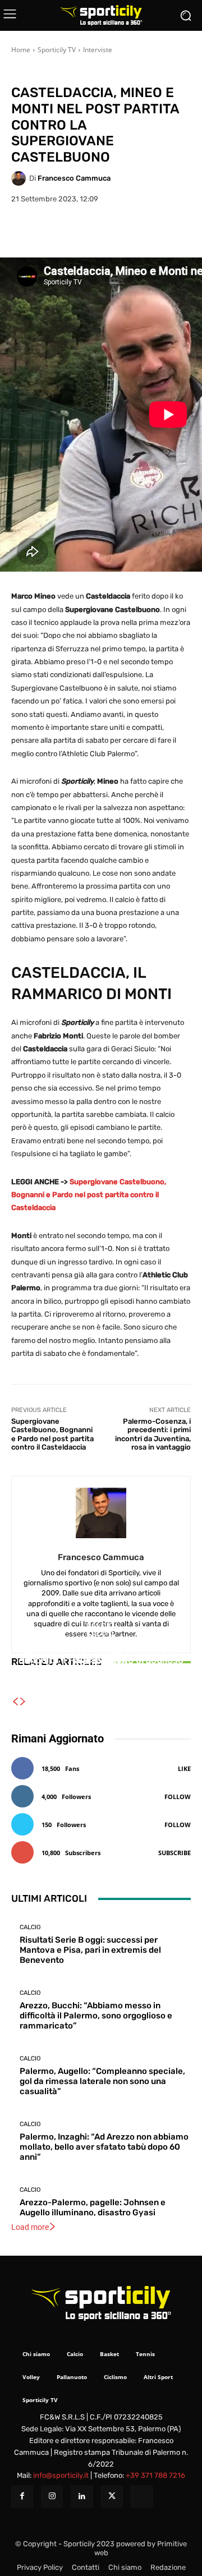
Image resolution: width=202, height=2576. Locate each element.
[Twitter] (112, 2497)
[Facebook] (22, 2497)
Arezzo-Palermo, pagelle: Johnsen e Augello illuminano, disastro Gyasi (93, 2207)
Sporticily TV (57, 50)
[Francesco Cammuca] (20, 178)
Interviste (98, 50)
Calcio (100, 1641)
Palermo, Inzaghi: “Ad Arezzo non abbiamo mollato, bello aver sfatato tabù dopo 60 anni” (104, 2147)
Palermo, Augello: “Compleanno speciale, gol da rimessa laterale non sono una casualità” (101, 1667)
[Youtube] (142, 2497)
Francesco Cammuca (74, 178)
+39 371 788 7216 (155, 2475)
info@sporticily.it (61, 2475)
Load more (30, 2227)
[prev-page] (15, 1702)
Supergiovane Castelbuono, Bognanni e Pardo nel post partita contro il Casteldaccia (89, 1195)
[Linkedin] (82, 2497)
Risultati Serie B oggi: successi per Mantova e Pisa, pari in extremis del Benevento (90, 1950)
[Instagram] (52, 2497)
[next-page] (23, 1702)
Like (184, 1768)
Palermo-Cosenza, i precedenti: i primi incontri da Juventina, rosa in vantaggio (153, 1434)
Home (21, 50)
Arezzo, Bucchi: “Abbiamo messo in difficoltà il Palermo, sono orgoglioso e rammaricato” (96, 2016)
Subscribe (175, 1853)
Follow (178, 1797)
